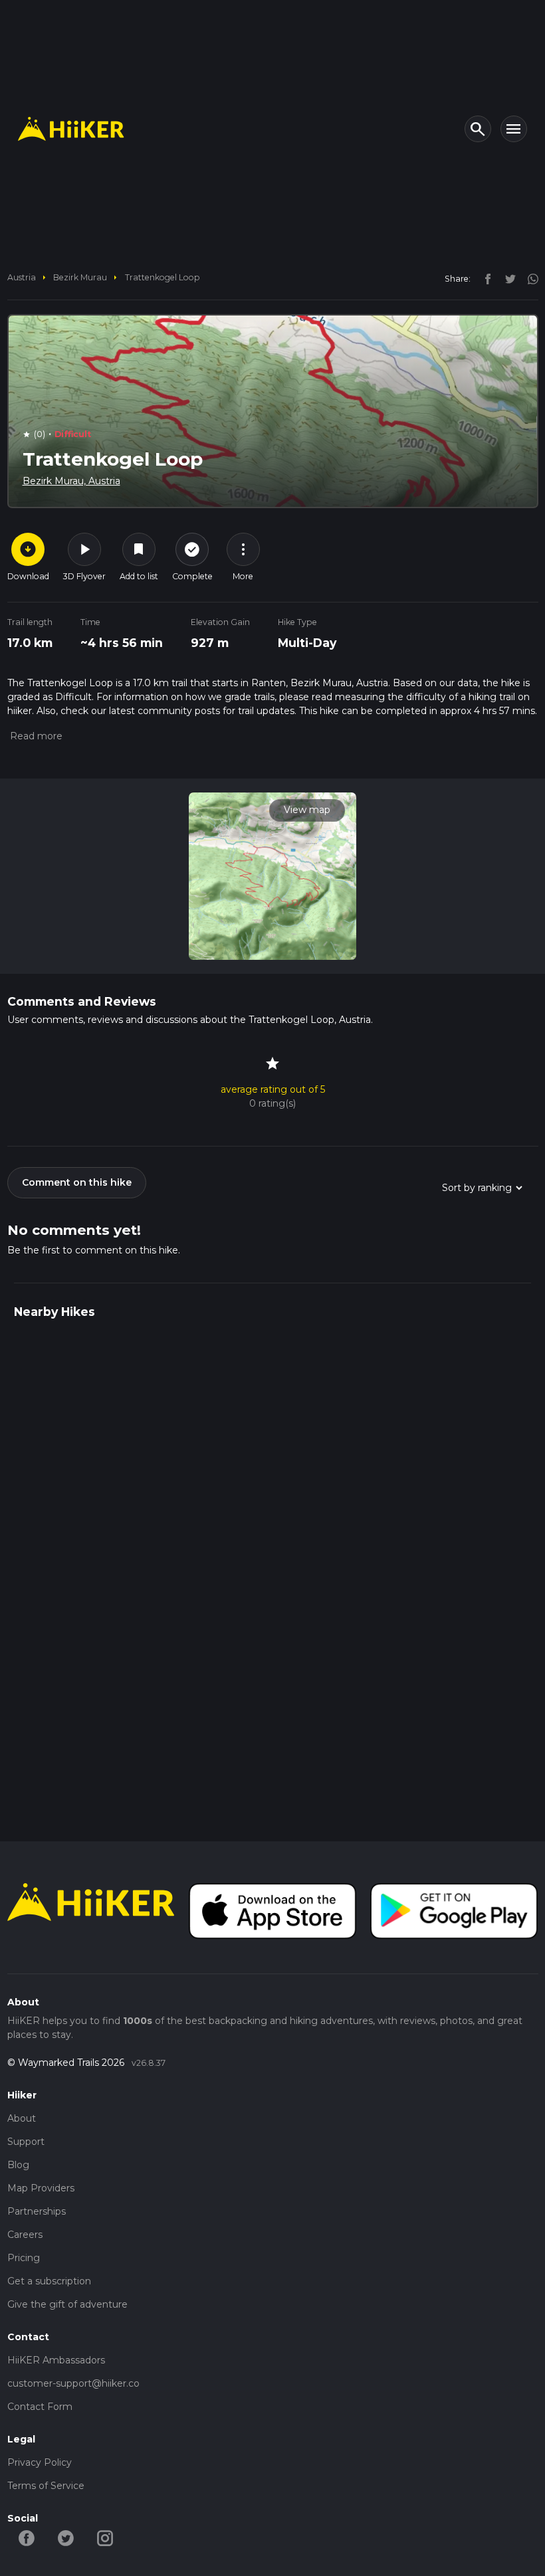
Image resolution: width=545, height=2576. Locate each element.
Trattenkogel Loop (163, 277)
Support (26, 2142)
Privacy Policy (40, 2462)
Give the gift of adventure (67, 2304)
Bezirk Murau (80, 277)
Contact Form (40, 2407)
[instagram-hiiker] (105, 2537)
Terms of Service (46, 2486)
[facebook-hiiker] (27, 2537)
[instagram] (528, 278)
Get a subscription (49, 2281)
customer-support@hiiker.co (73, 2383)
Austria (22, 277)
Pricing (24, 2258)
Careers (25, 2235)
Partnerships (37, 2211)
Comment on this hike (77, 1182)
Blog (18, 2165)
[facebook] (485, 278)
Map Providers (41, 2188)
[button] (35, 736)
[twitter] (507, 278)
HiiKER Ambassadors (56, 2360)
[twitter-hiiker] (66, 2537)
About (22, 2118)
